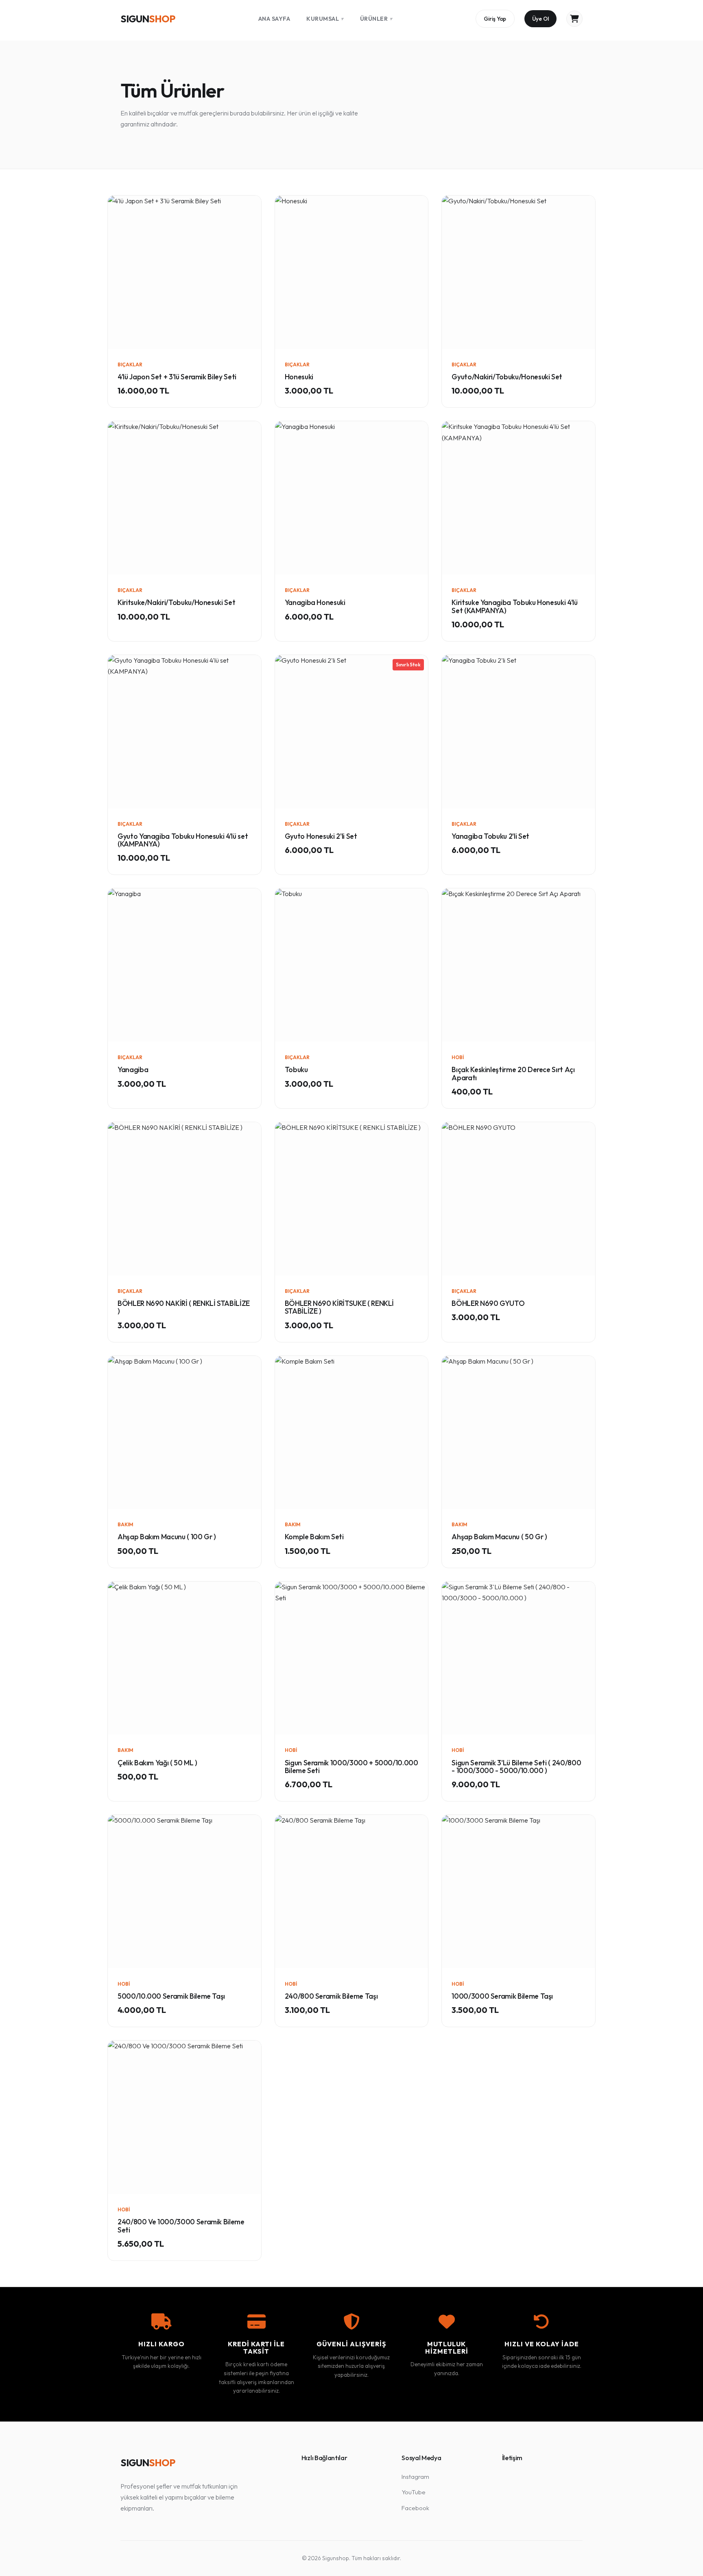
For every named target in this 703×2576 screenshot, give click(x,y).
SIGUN (148, 19)
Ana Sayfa (274, 19)
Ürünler (376, 19)
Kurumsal (325, 19)
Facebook (415, 2508)
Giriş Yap (495, 19)
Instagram (415, 2477)
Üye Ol (540, 19)
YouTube (414, 2492)
